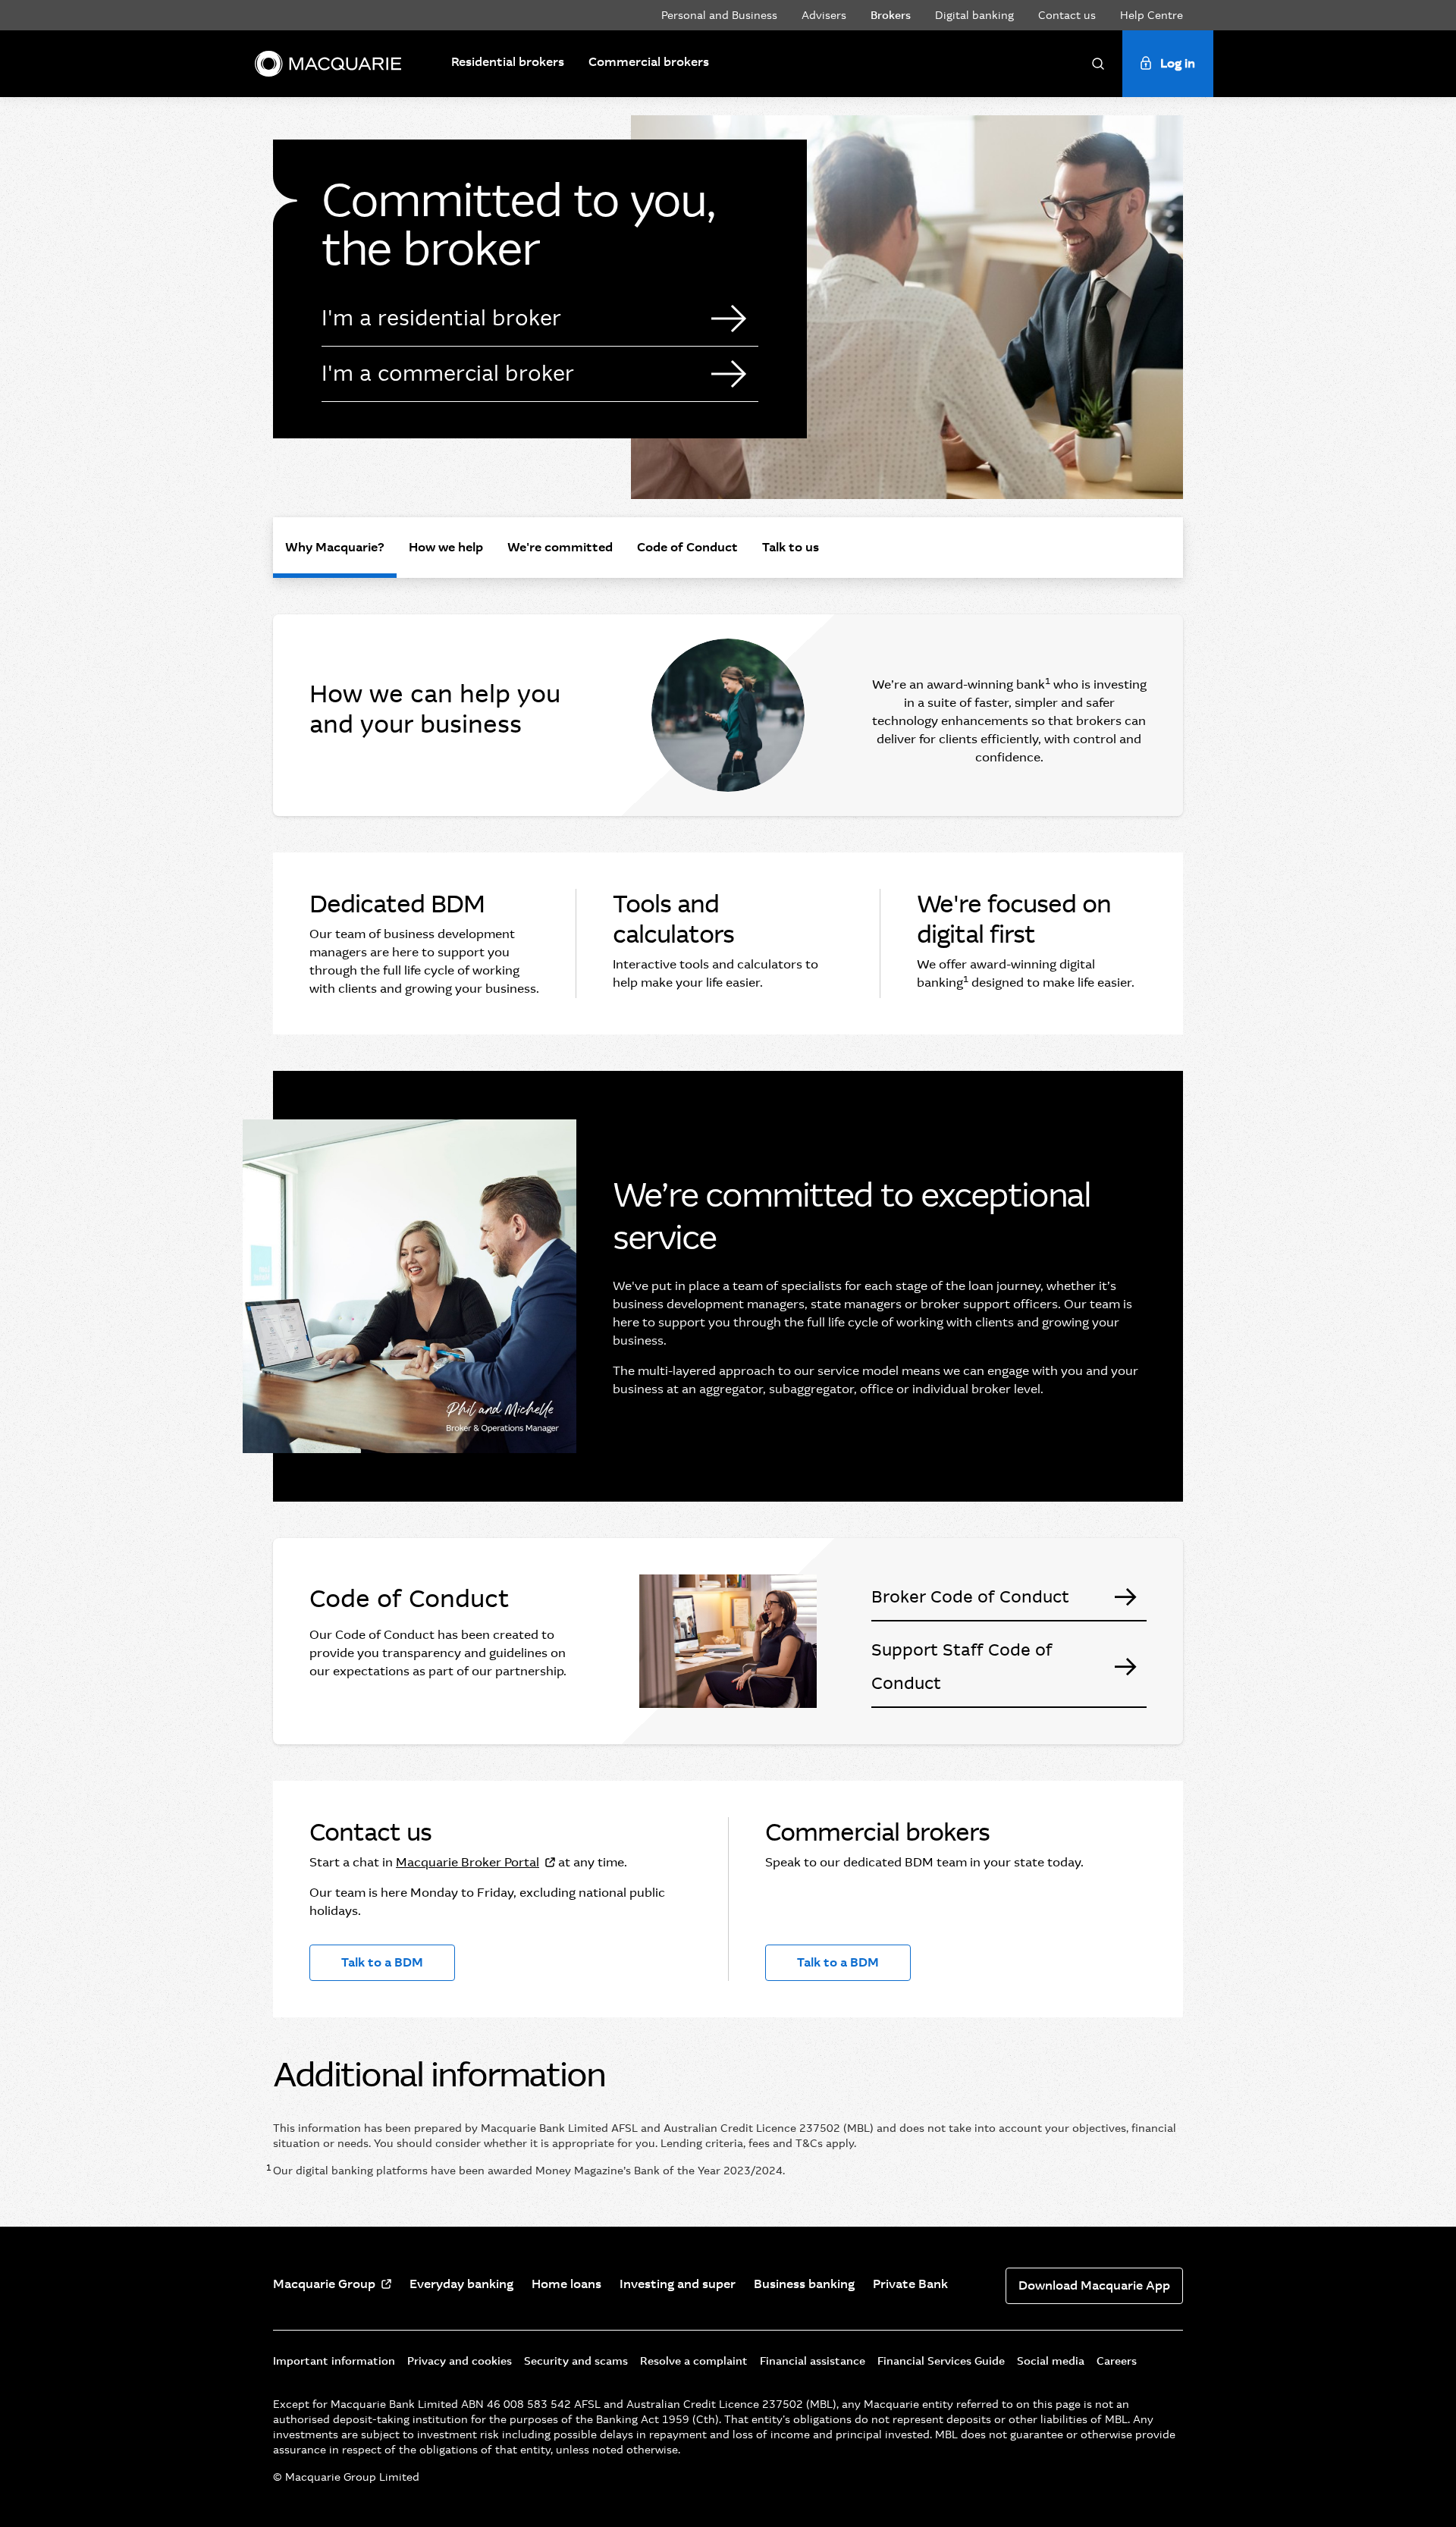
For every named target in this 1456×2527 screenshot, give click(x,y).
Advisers (824, 15)
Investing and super (678, 2284)
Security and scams (576, 2361)
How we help (446, 547)
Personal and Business (719, 15)
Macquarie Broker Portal (468, 1862)
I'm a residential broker (441, 318)
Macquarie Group (324, 2284)
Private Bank (910, 2284)
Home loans (566, 2284)
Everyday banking (461, 2284)
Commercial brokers (649, 62)
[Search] (1098, 64)
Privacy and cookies (460, 2361)
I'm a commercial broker (448, 374)
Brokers (891, 15)
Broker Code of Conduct (970, 1597)
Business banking (804, 2284)
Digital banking (974, 15)
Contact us (1067, 15)
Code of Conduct (687, 547)
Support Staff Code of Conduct (962, 1667)
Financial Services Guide (941, 2361)
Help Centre (1152, 15)
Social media (1051, 2361)
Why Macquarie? (335, 547)
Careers (1117, 2361)
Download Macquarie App (1094, 2285)
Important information (334, 2361)
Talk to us (791, 547)
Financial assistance (813, 2361)
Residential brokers (508, 62)
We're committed (560, 547)
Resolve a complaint (694, 2361)
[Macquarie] (328, 64)
